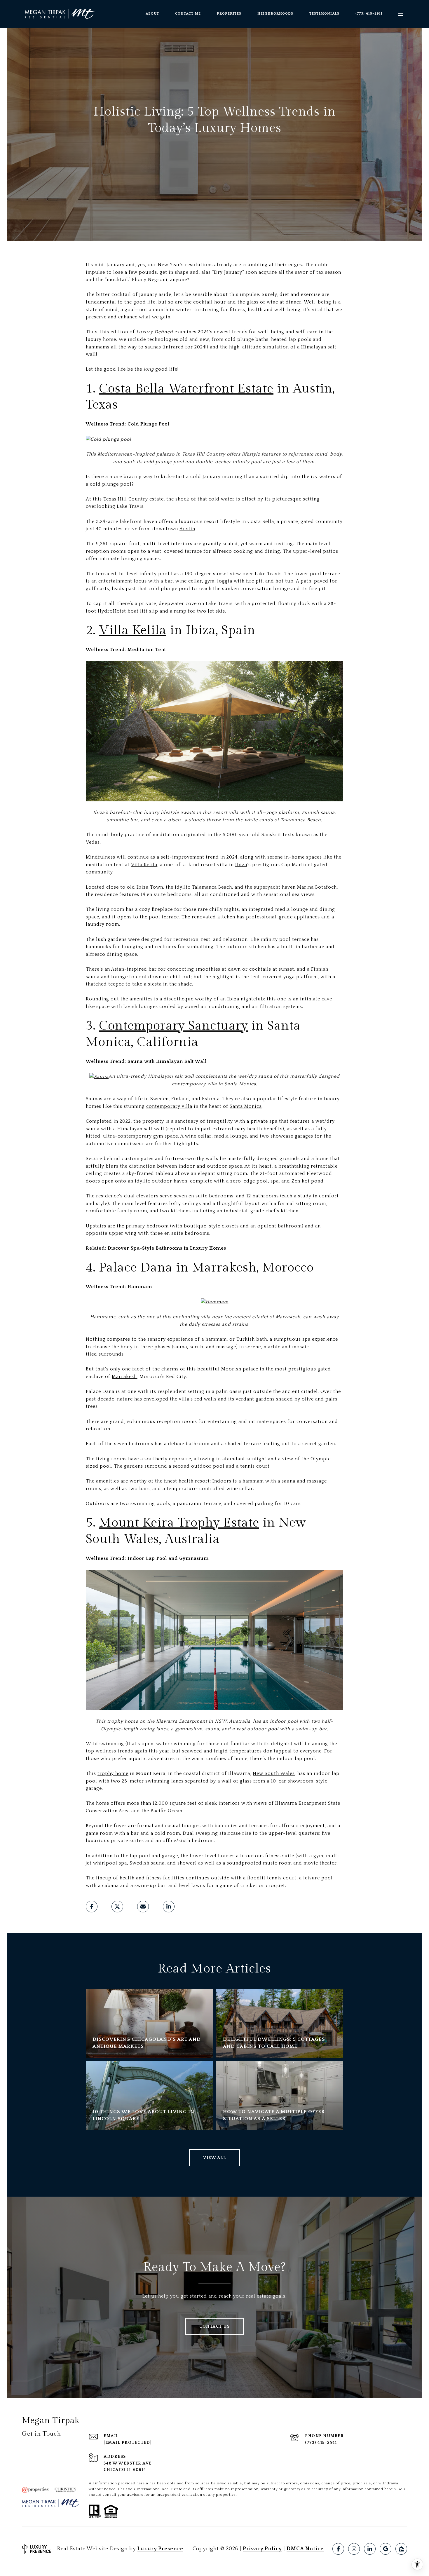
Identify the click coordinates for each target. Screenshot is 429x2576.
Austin (187, 529)
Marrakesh (124, 1377)
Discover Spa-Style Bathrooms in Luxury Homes (167, 1248)
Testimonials (324, 14)
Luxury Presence (160, 2549)
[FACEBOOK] (338, 2549)
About (152, 14)
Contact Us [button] (214, 2326)
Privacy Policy (262, 2549)
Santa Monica (246, 1106)
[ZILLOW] (401, 2549)
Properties (229, 14)
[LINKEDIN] (370, 2549)
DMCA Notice (305, 2549)
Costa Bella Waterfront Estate (186, 389)
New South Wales (274, 1773)
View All (214, 2158)
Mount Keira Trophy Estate (179, 1523)
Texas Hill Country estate (134, 499)
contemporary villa (169, 1106)
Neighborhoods (275, 14)
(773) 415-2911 (369, 14)
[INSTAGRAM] (354, 2549)
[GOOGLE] (386, 2549)
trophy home (113, 1773)
